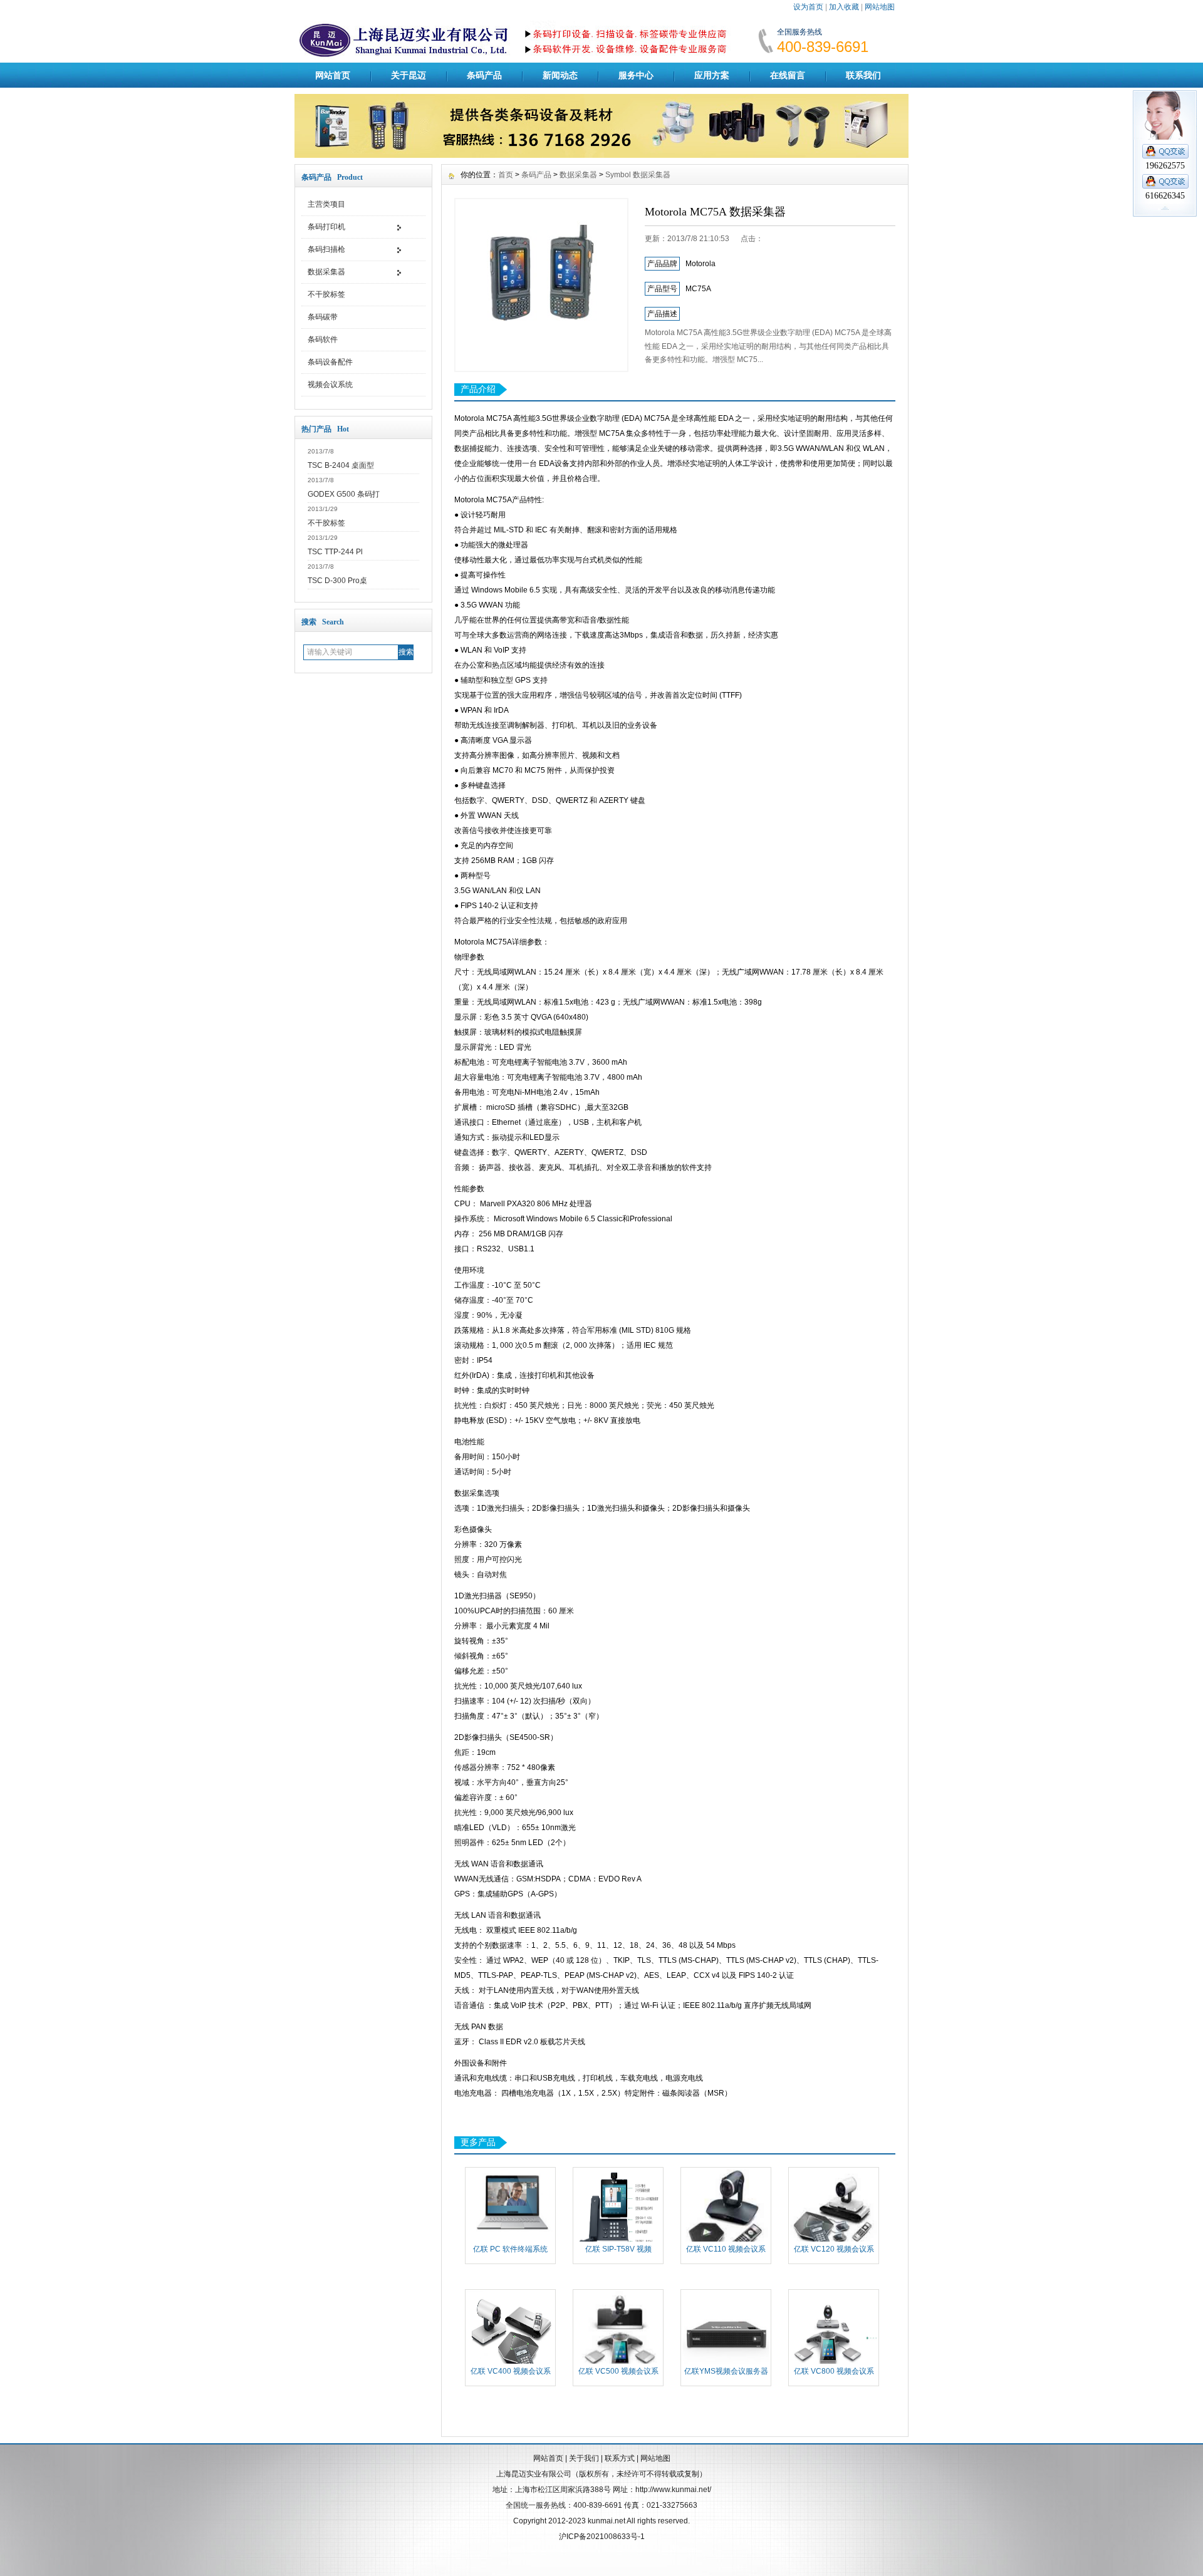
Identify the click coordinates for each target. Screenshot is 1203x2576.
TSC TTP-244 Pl (335, 552)
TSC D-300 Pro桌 (337, 581)
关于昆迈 (409, 75)
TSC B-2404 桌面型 (341, 465)
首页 (506, 175)
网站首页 (333, 75)
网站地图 (880, 7)
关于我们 (584, 2458)
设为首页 (808, 7)
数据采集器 (326, 272)
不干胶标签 (326, 294)
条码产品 (484, 75)
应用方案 (712, 75)
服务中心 (636, 75)
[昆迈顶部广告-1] (601, 155)
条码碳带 (323, 317)
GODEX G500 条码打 (344, 494)
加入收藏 (844, 7)
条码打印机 (326, 227)
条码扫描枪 (326, 249)
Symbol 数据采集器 (638, 175)
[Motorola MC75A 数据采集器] (541, 285)
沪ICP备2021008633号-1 (602, 2537)
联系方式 (620, 2458)
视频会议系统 (330, 385)
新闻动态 (560, 75)
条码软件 (323, 339)
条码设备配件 (330, 362)
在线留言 (788, 75)
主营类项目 (326, 204)
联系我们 (863, 75)
